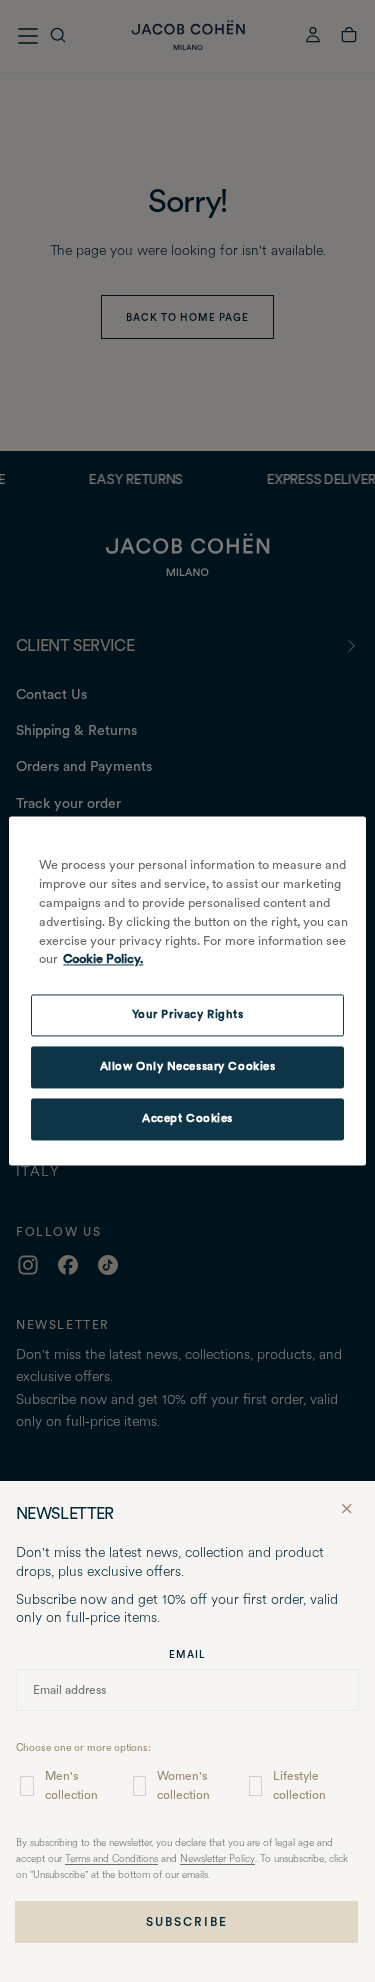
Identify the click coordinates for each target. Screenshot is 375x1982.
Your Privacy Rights (188, 1015)
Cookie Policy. (103, 959)
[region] (187, 990)
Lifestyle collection (299, 1785)
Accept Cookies (187, 1119)
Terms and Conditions (111, 1859)
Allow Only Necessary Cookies (188, 1067)
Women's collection (183, 1785)
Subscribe (187, 1922)
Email (187, 1654)
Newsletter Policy (217, 1859)
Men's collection (71, 1785)
